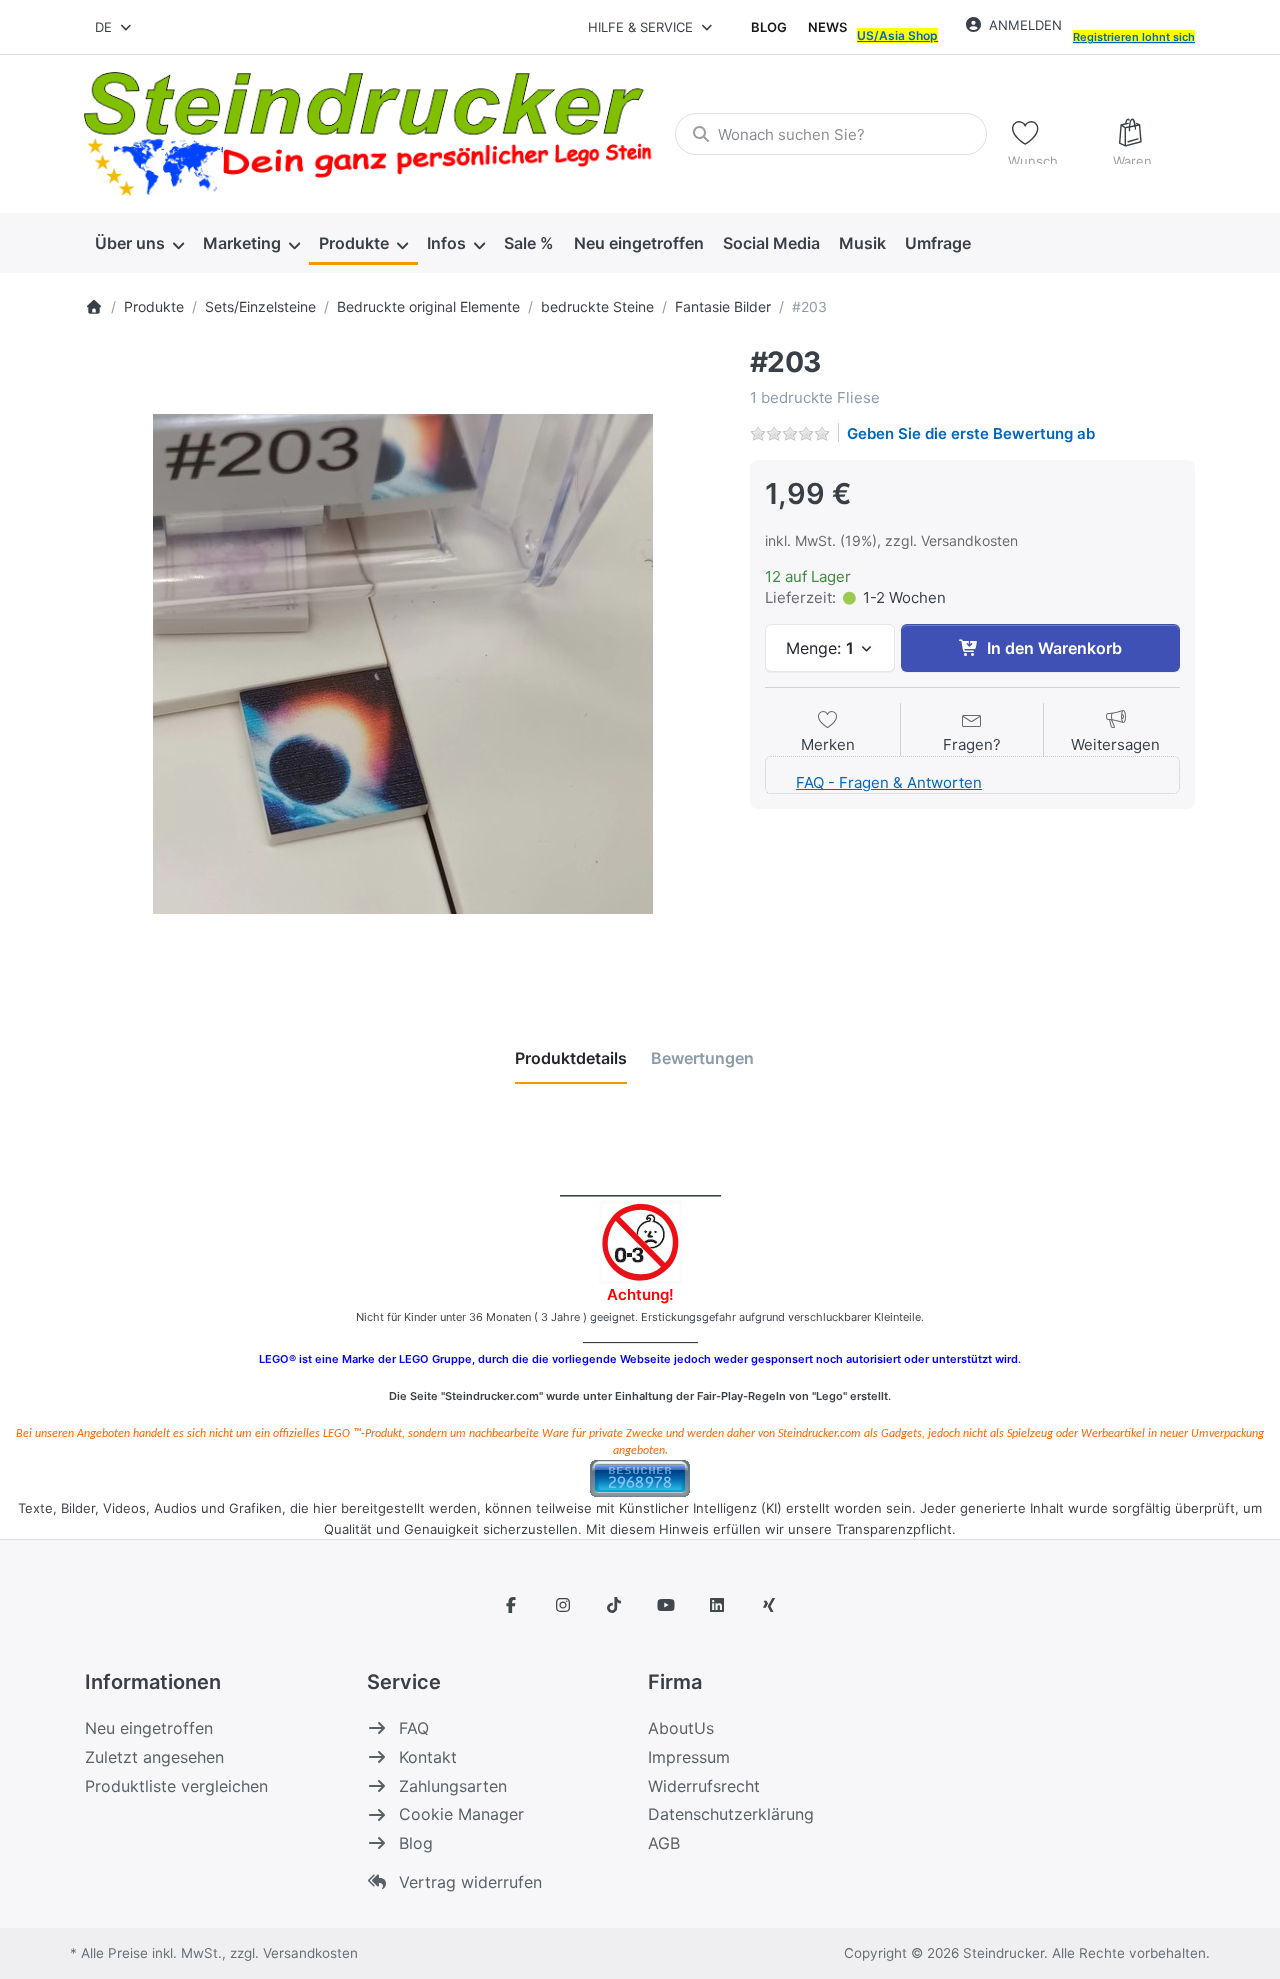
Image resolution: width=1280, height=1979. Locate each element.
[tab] (571, 1059)
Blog (769, 27)
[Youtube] (666, 1605)
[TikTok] (614, 1605)
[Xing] (769, 1605)
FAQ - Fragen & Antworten (889, 782)
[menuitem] (139, 244)
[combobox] (114, 27)
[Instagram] (563, 1605)
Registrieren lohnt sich (1134, 37)
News (827, 27)
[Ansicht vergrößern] (402, 664)
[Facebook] (511, 1605)
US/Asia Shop (897, 35)
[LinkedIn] (718, 1605)
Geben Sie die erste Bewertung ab (971, 433)
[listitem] (402, 664)
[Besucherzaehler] (640, 1476)
